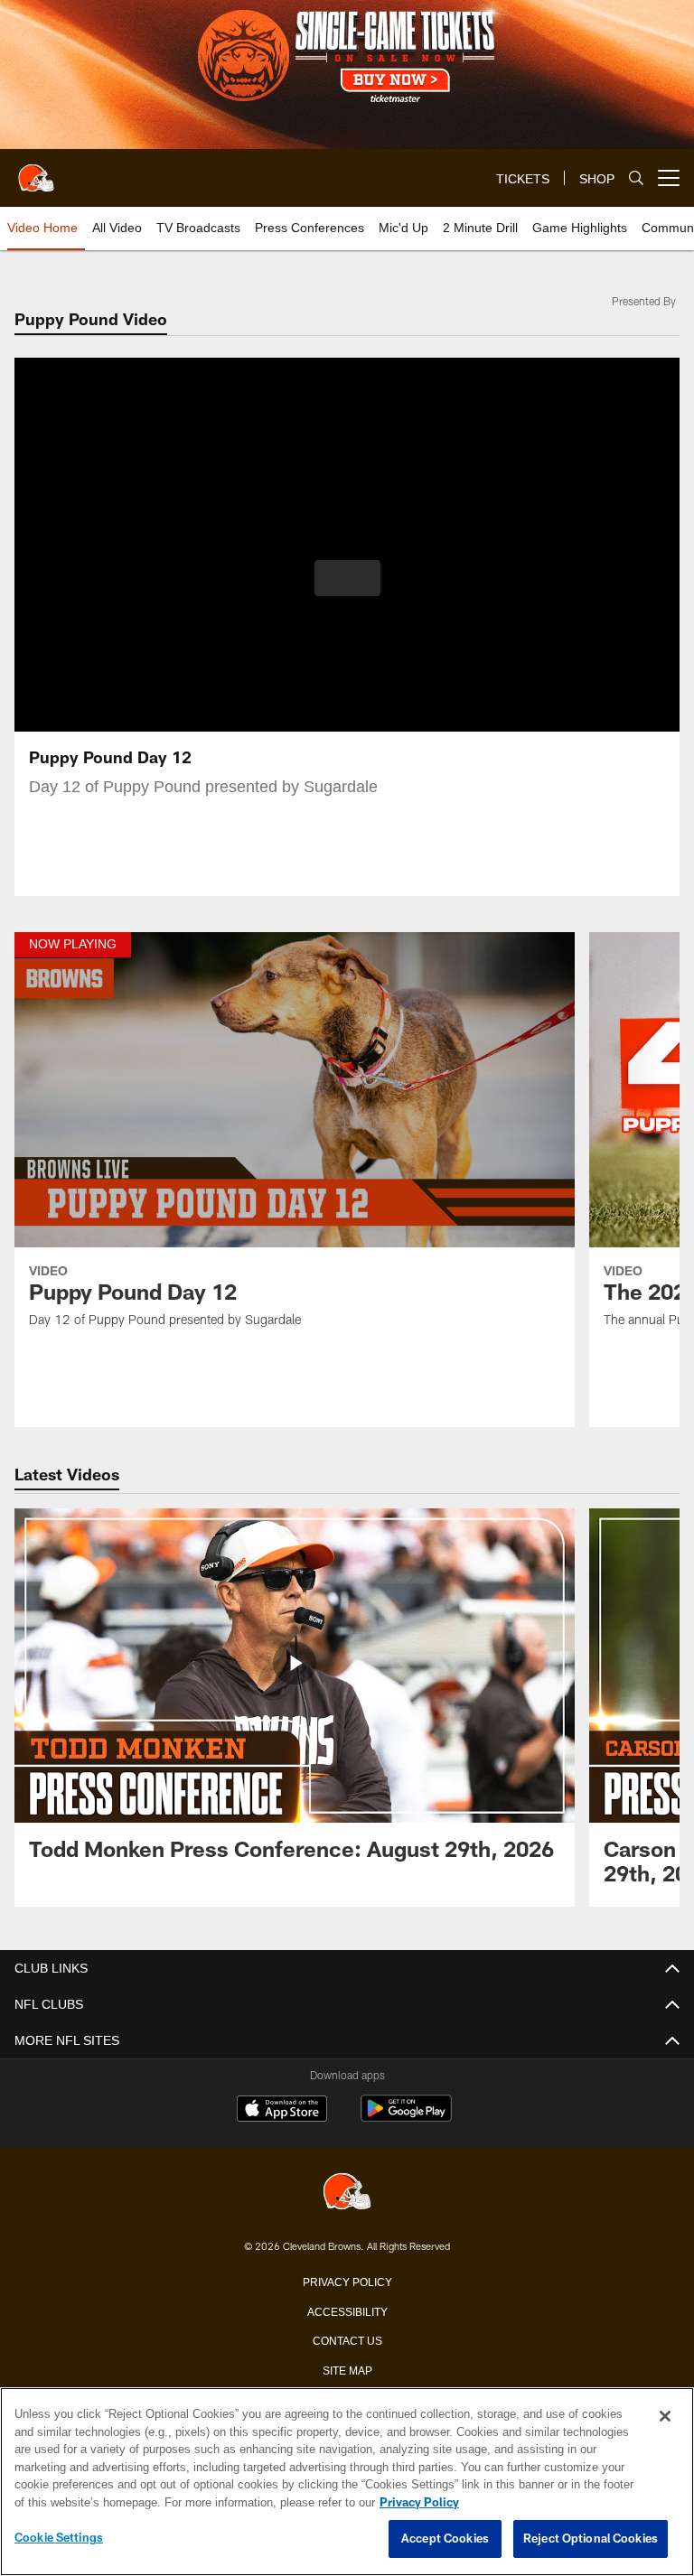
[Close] (665, 2417)
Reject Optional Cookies (591, 2539)
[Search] (636, 178)
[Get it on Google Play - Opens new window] (406, 2118)
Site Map (347, 2369)
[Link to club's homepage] (36, 171)
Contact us (347, 2339)
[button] (347, 578)
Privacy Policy (347, 2281)
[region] (347, 2482)
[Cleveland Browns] (347, 2193)
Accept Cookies (445, 2539)
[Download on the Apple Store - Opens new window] (282, 2111)
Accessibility (347, 2310)
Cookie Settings (59, 2538)
